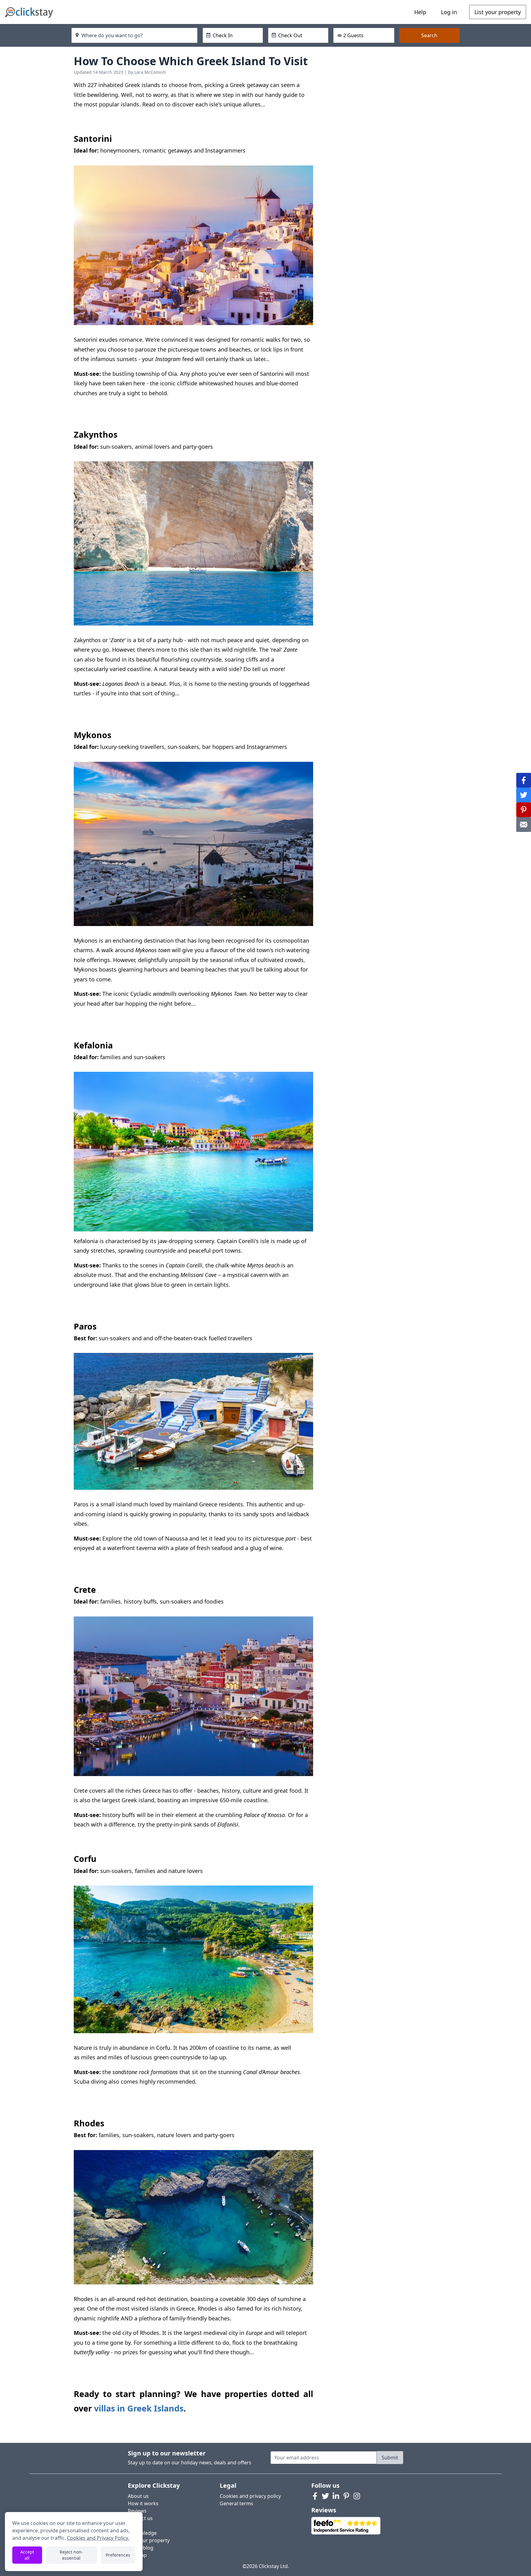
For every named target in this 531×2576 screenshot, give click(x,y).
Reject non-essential (71, 2555)
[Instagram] (357, 2496)
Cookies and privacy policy (250, 2496)
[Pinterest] (346, 2496)
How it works (143, 2503)
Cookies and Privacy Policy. (98, 2538)
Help (420, 12)
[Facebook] (315, 2496)
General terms (236, 2503)
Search (429, 35)
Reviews (137, 2511)
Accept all (27, 2555)
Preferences (118, 2555)
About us (138, 2496)
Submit (390, 2458)
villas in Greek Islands (139, 2408)
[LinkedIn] (336, 2496)
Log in (449, 12)
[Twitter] (325, 2496)
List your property (498, 12)
